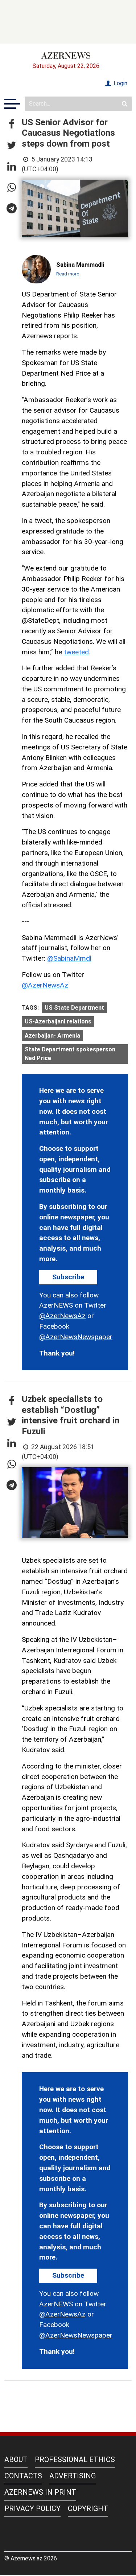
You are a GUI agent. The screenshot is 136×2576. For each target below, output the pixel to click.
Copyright (88, 2508)
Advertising (73, 2476)
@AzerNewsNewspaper (76, 1337)
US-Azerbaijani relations (58, 1021)
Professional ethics (75, 2460)
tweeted (76, 652)
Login (120, 83)
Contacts (23, 2476)
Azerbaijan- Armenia (52, 1036)
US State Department (74, 1008)
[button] (12, 124)
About (16, 2460)
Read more (68, 274)
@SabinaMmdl (69, 958)
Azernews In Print (40, 2492)
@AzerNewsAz (45, 985)
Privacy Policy (32, 2508)
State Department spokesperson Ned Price (70, 1054)
